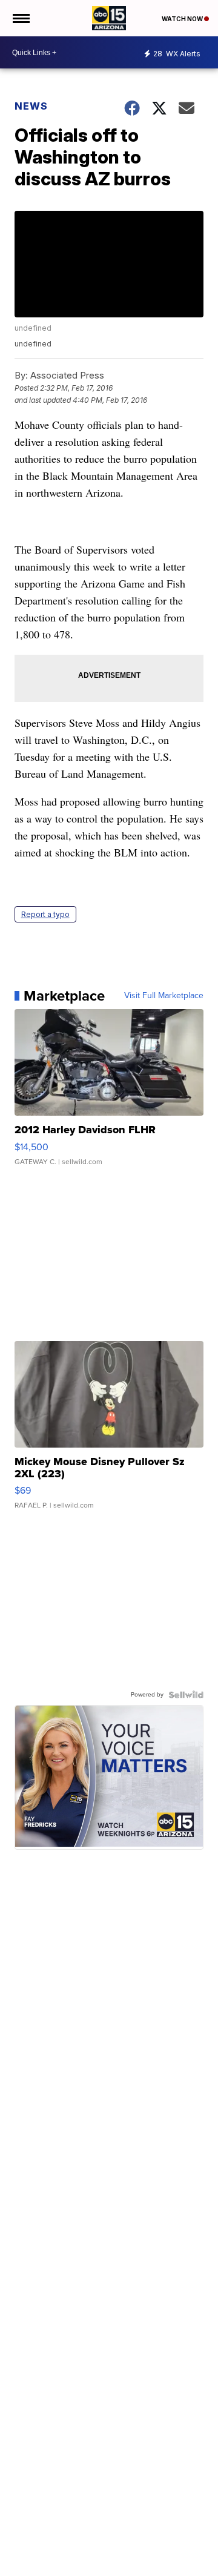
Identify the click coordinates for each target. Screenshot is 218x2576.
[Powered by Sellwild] (186, 1695)
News (31, 106)
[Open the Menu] (20, 18)
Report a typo (45, 914)
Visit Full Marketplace (164, 996)
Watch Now (183, 19)
